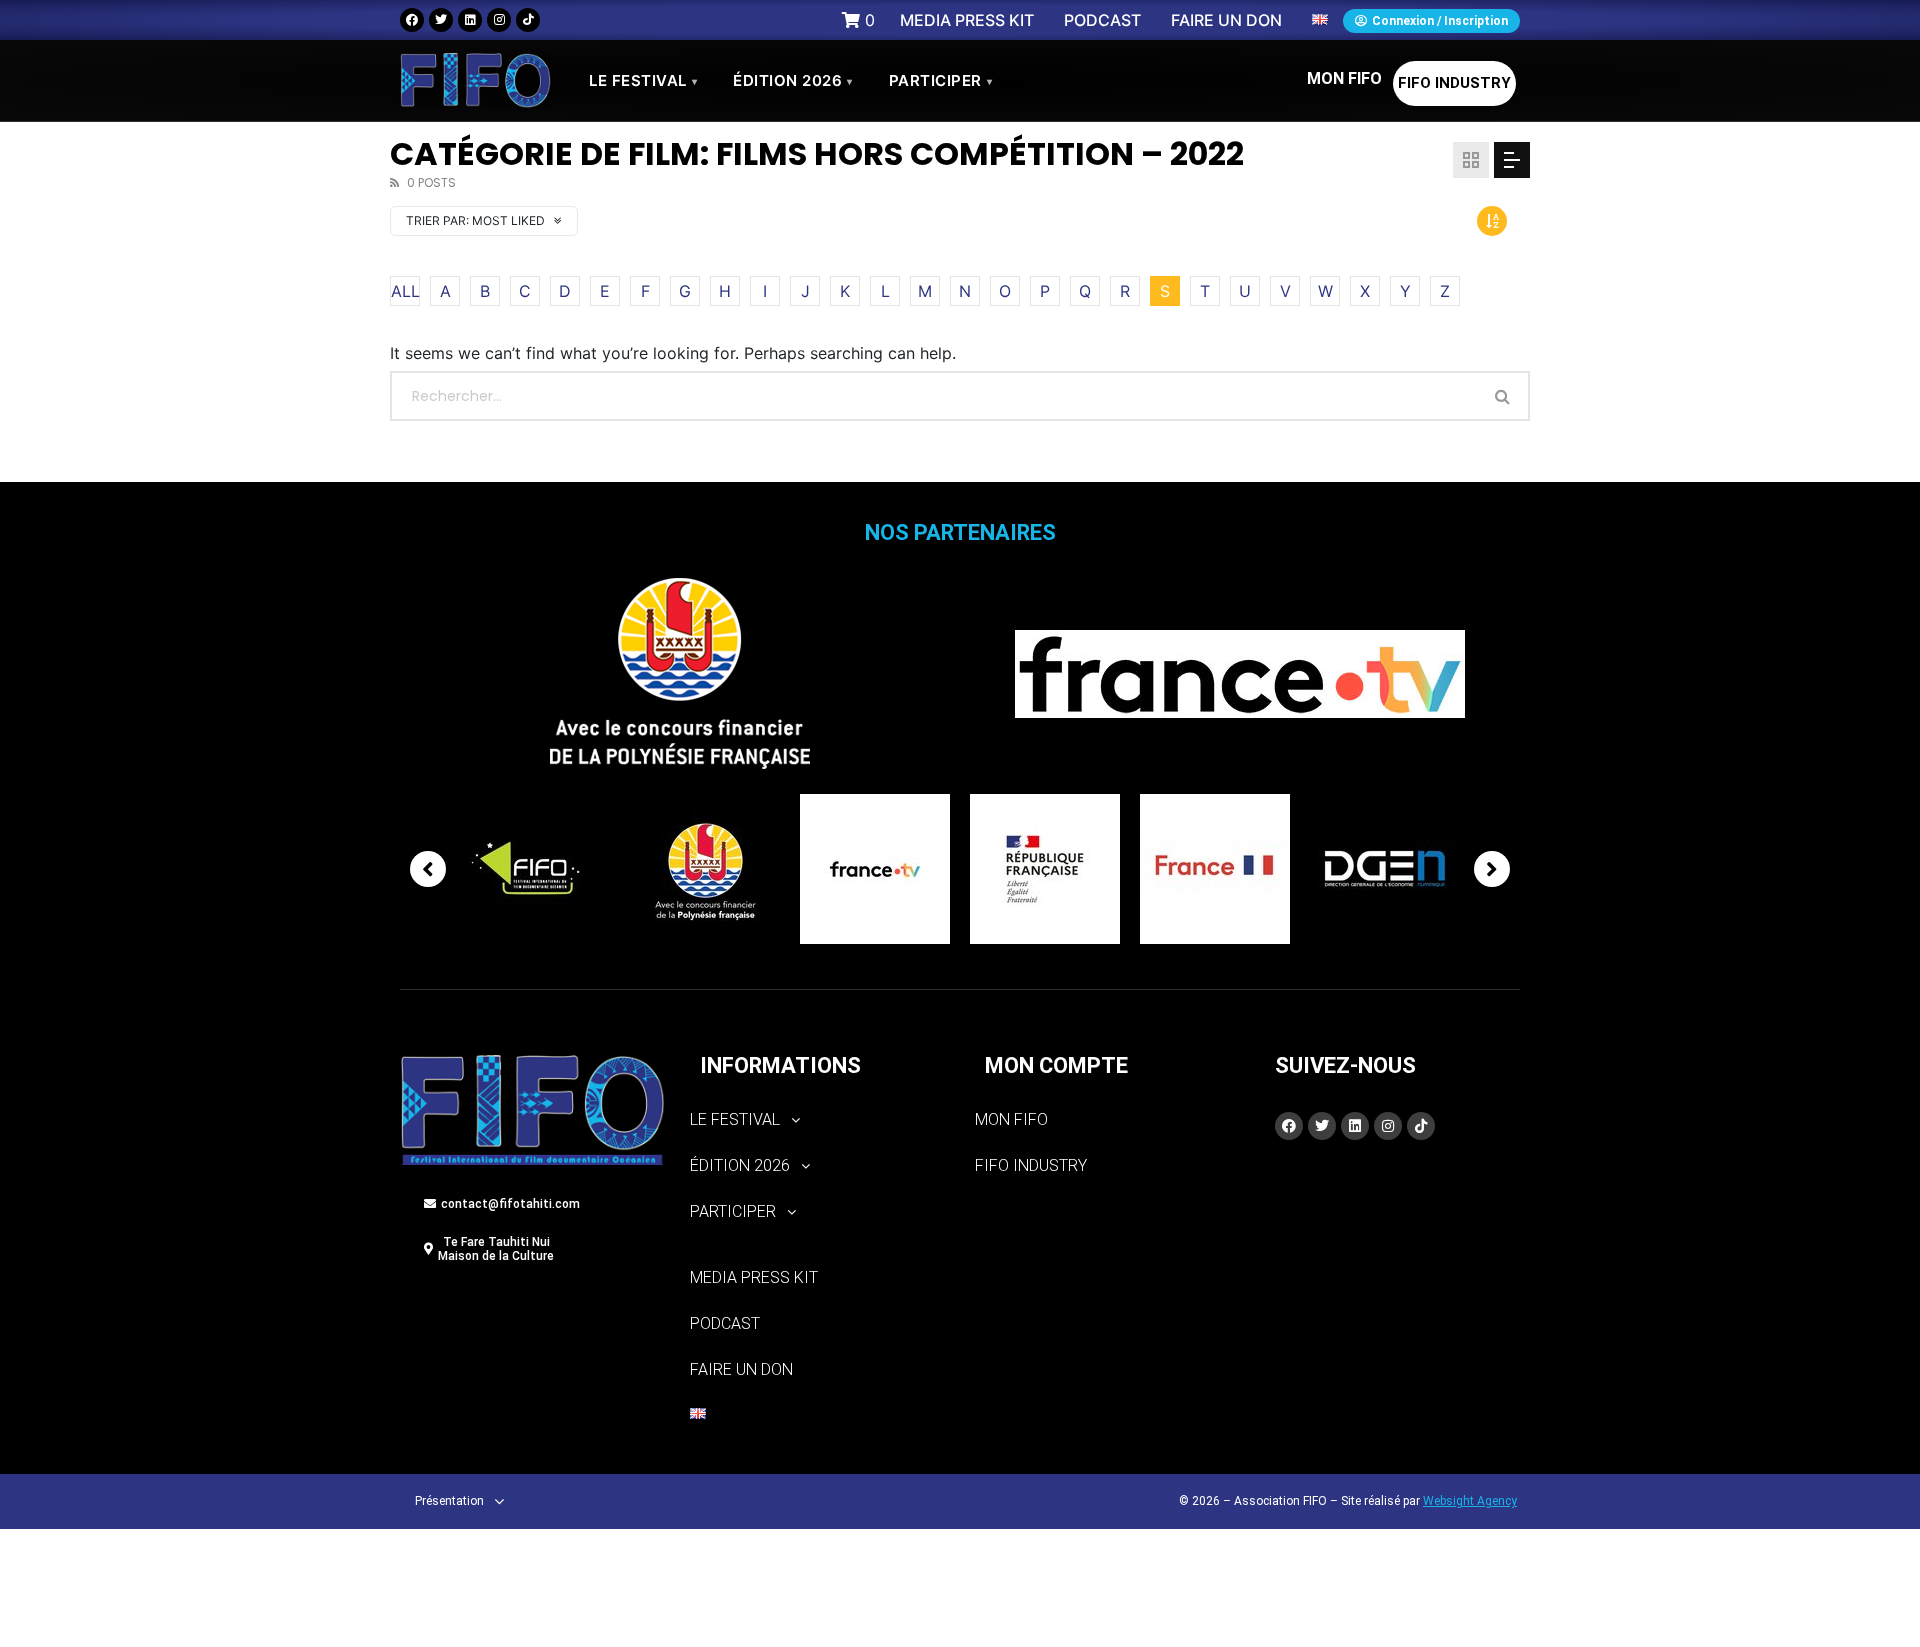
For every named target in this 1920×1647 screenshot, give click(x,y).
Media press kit (754, 1277)
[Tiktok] (528, 20)
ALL (405, 291)
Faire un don (741, 1369)
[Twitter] (441, 20)
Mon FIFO (1344, 78)
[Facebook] (412, 20)
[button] (817, 1120)
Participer (941, 80)
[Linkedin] (470, 20)
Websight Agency (1470, 1501)
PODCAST (725, 1323)
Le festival (643, 80)
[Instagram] (499, 20)
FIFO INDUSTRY (1454, 83)
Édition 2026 (793, 80)
